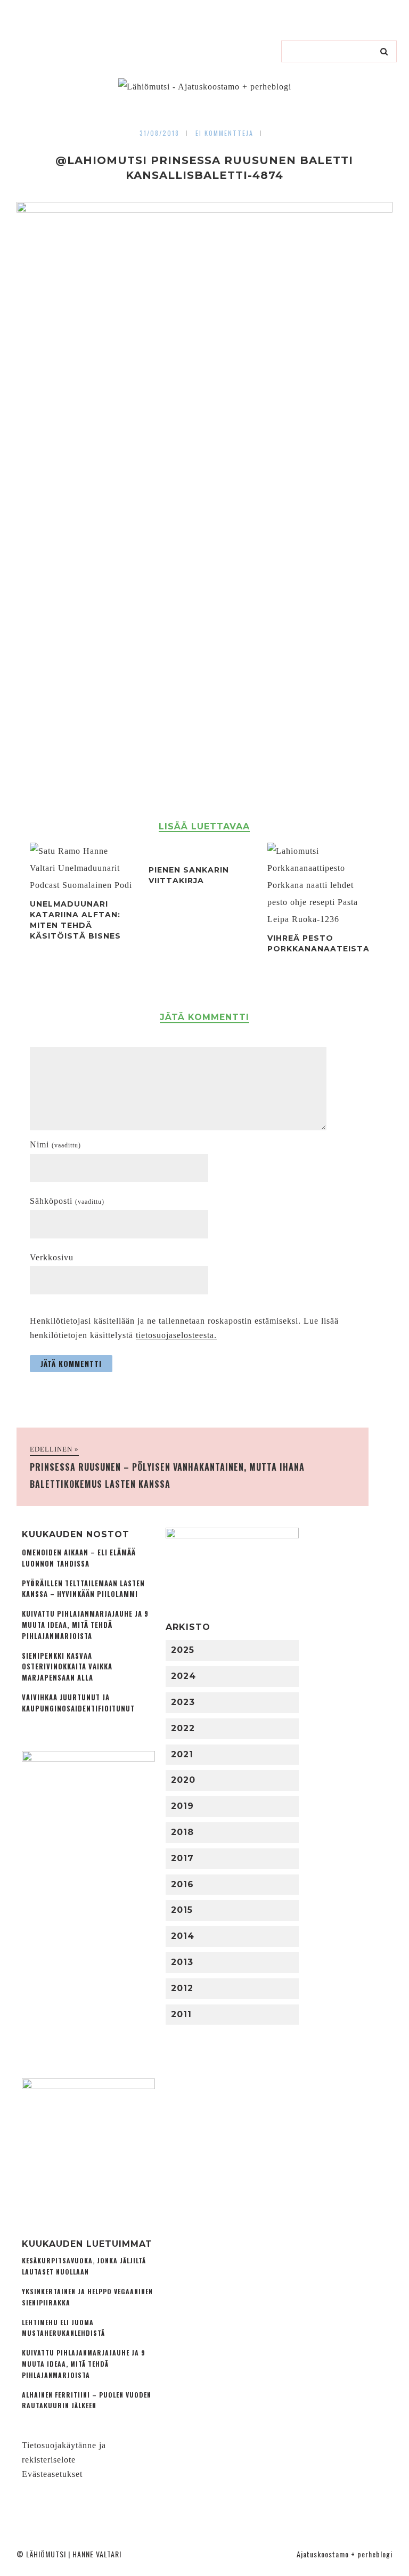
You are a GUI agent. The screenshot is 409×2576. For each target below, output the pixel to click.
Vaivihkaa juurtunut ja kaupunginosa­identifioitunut (78, 1703)
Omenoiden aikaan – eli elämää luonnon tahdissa (79, 1558)
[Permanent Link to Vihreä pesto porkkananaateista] (320, 919)
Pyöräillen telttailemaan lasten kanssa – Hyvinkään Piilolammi (83, 1589)
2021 (182, 1754)
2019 (182, 1806)
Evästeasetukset (52, 2474)
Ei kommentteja (224, 133)
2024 (183, 1676)
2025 (183, 1650)
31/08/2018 (159, 133)
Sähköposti (67, 1201)
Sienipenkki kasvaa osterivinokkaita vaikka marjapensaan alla (67, 1667)
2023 (183, 1702)
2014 (183, 1936)
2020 (183, 1780)
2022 (183, 1728)
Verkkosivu (52, 1257)
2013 (182, 1962)
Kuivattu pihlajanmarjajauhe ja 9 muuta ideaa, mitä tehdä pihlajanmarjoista (85, 1625)
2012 (182, 1988)
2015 (182, 1910)
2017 (182, 1858)
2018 (182, 1832)
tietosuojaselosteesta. (176, 1335)
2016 (182, 1884)
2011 (181, 2014)
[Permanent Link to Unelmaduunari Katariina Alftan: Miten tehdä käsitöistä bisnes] (82, 885)
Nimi (55, 1144)
